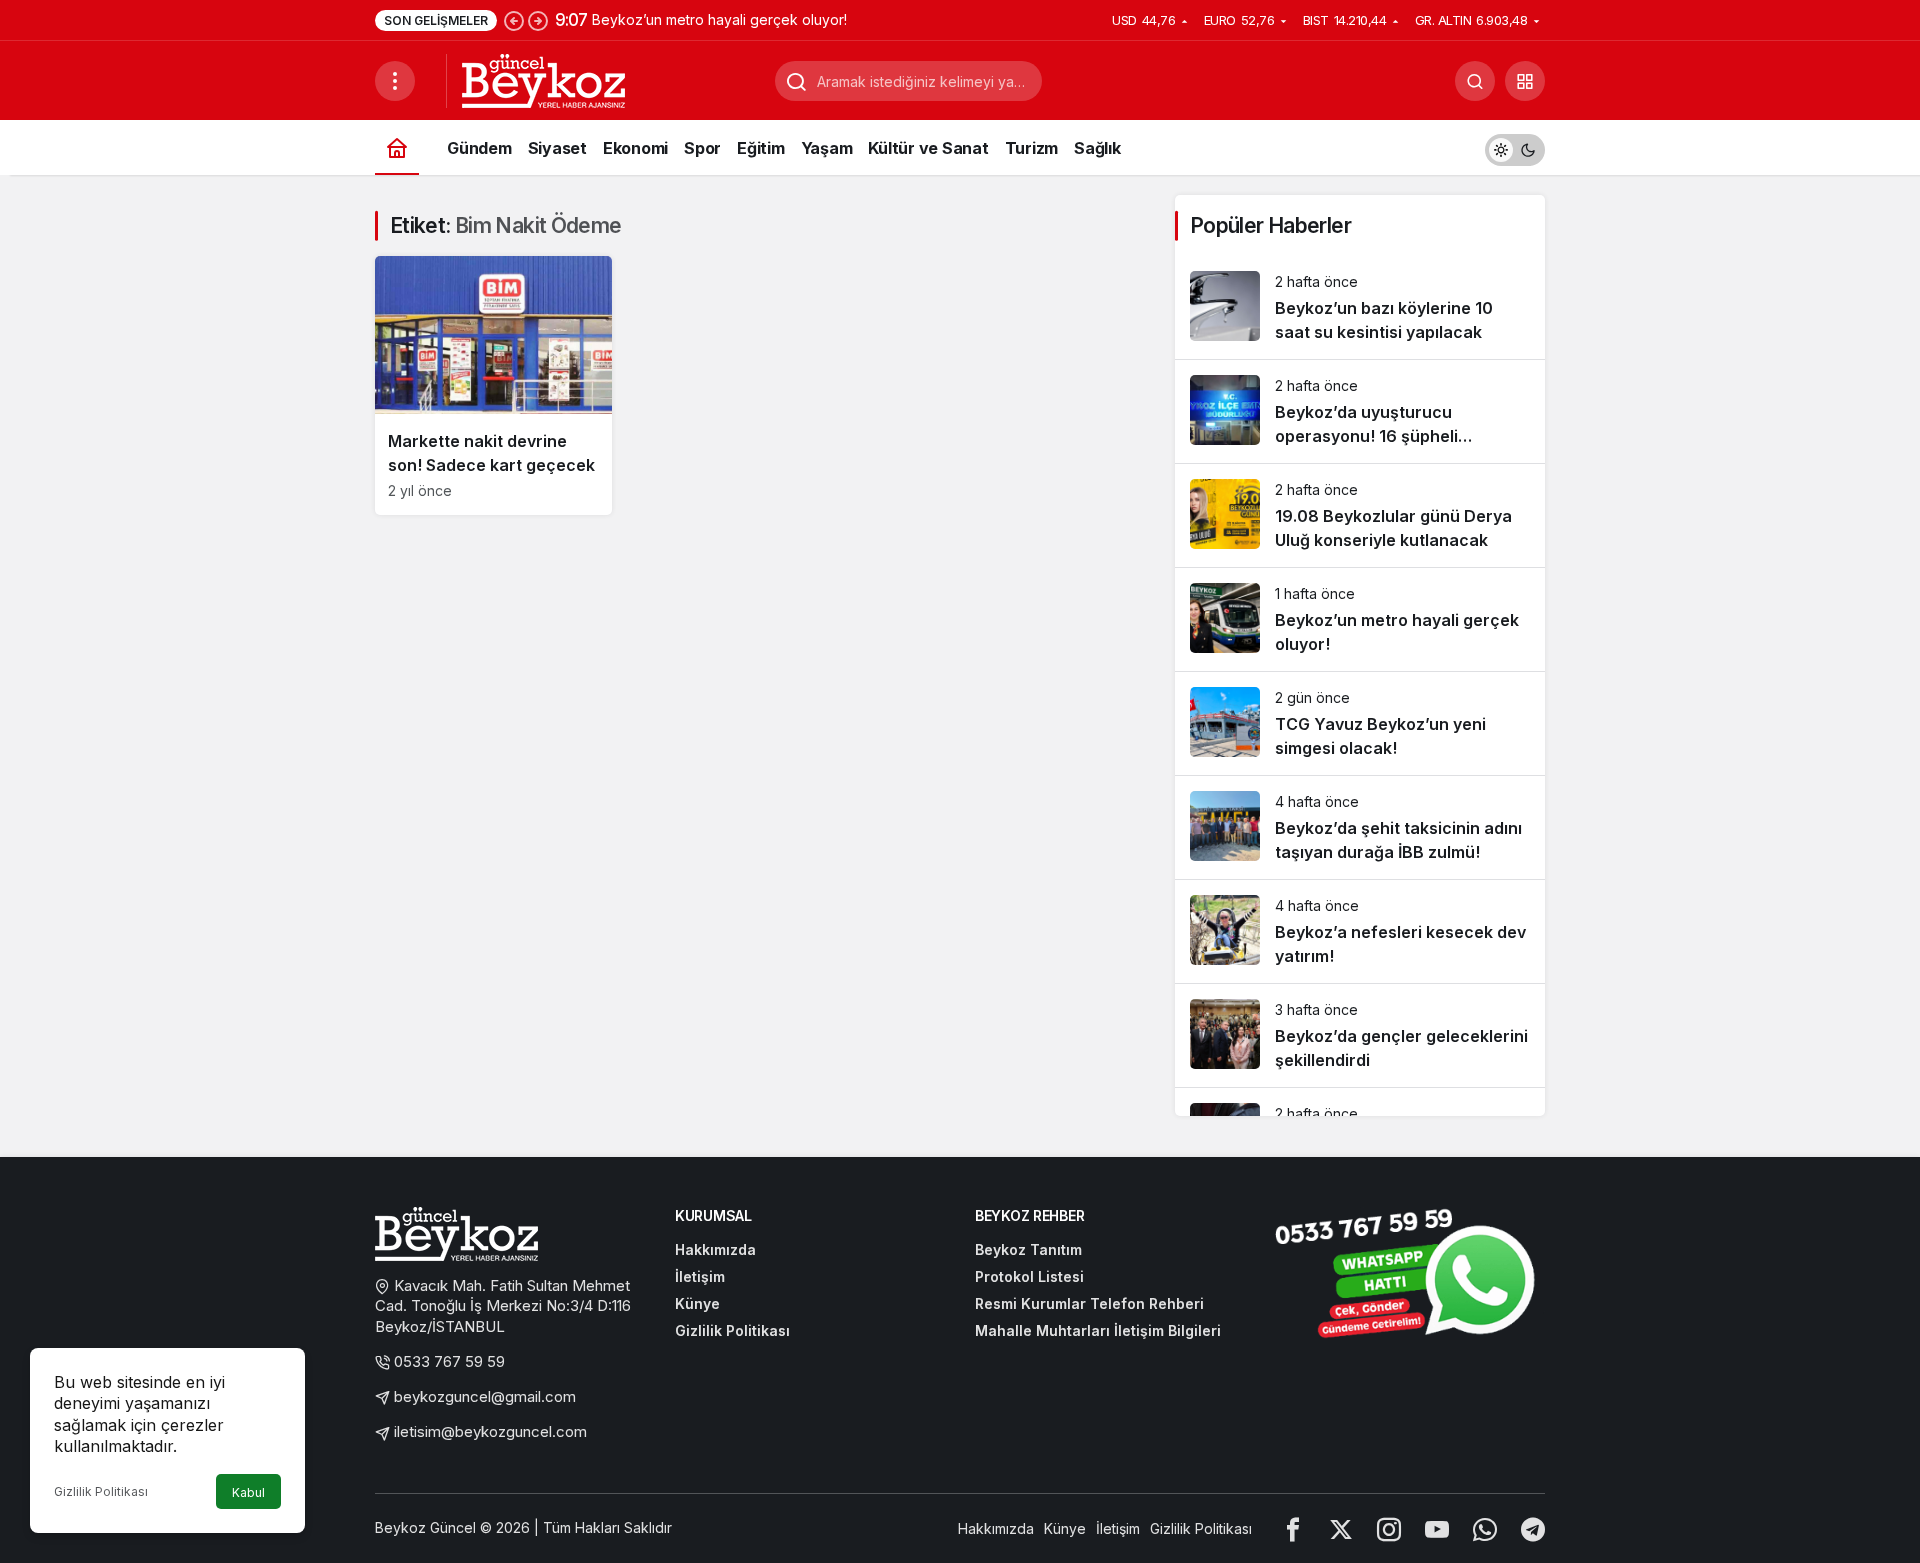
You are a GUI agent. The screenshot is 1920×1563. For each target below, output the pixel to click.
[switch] (1515, 147)
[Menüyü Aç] (395, 81)
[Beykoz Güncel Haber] (543, 79)
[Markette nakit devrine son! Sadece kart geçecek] (493, 385)
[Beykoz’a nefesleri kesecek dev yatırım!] (1360, 931)
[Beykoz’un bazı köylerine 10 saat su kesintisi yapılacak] (1360, 307)
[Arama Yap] (1475, 81)
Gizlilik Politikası (101, 1491)
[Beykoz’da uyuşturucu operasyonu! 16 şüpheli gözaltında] (1360, 411)
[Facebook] (1293, 1528)
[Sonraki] (538, 20)
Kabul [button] (248, 1492)
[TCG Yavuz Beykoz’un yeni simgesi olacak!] (1360, 723)
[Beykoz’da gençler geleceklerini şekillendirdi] (1360, 1035)
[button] (1525, 81)
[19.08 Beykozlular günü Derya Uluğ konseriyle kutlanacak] (1360, 515)
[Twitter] (1341, 1528)
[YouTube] (1437, 1528)
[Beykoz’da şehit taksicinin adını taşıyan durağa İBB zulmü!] (1360, 827)
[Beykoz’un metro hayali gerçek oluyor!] (1360, 619)
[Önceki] (514, 20)
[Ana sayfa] (397, 147)
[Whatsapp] (1485, 1528)
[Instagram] (1389, 1528)
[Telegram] (1533, 1528)
